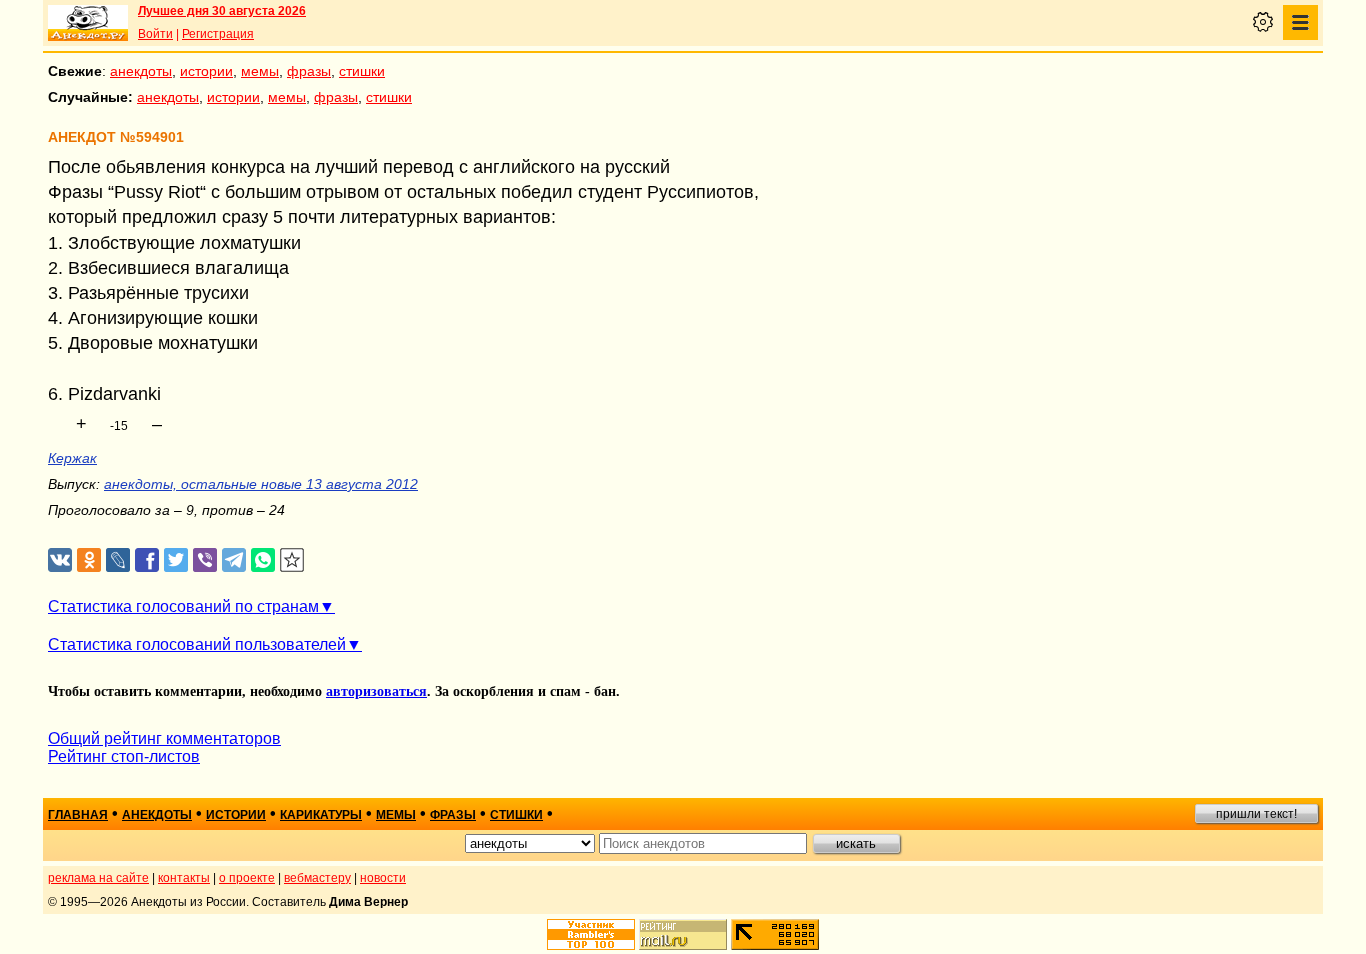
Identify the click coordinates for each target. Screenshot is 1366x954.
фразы (309, 71)
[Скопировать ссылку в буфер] (292, 560)
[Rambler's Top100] (591, 934)
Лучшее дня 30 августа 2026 (222, 11)
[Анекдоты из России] (88, 23)
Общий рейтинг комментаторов (164, 738)
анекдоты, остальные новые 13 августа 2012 (261, 484)
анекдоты (141, 71)
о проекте (247, 878)
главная (78, 815)
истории (206, 71)
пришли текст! (1256, 814)
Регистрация (218, 34)
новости (383, 878)
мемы (260, 71)
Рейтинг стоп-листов (124, 756)
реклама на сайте (98, 878)
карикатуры (321, 815)
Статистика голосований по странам (183, 606)
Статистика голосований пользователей (197, 644)
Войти (155, 34)
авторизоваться (376, 691)
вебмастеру (317, 878)
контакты (184, 878)
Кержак (72, 458)
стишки (362, 71)
